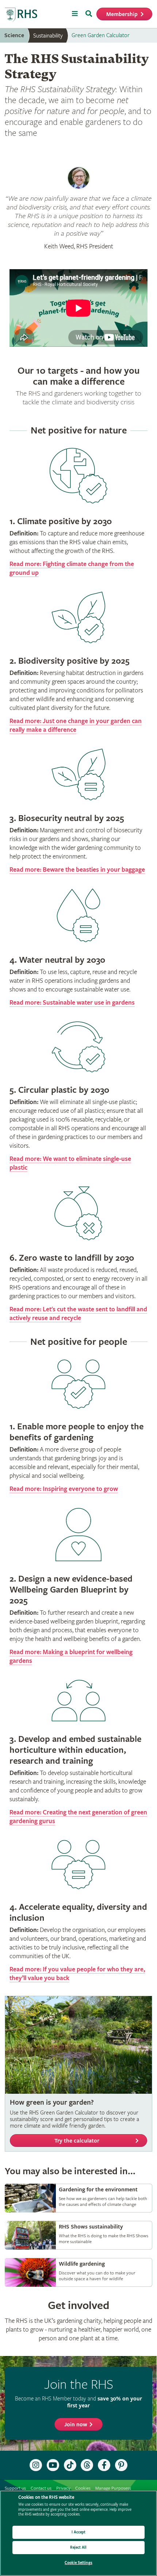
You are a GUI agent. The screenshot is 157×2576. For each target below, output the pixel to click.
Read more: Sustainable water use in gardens (72, 1003)
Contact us (41, 2488)
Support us (15, 2488)
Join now (76, 2425)
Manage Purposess (113, 2488)
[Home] (21, 15)
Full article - (78, 2198)
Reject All (78, 2547)
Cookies (83, 2488)
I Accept (79, 2532)
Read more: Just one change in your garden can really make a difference (76, 725)
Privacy (63, 2488)
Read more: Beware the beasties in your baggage (77, 870)
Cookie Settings (78, 2563)
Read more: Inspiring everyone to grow (64, 1489)
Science (14, 36)
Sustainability (48, 36)
